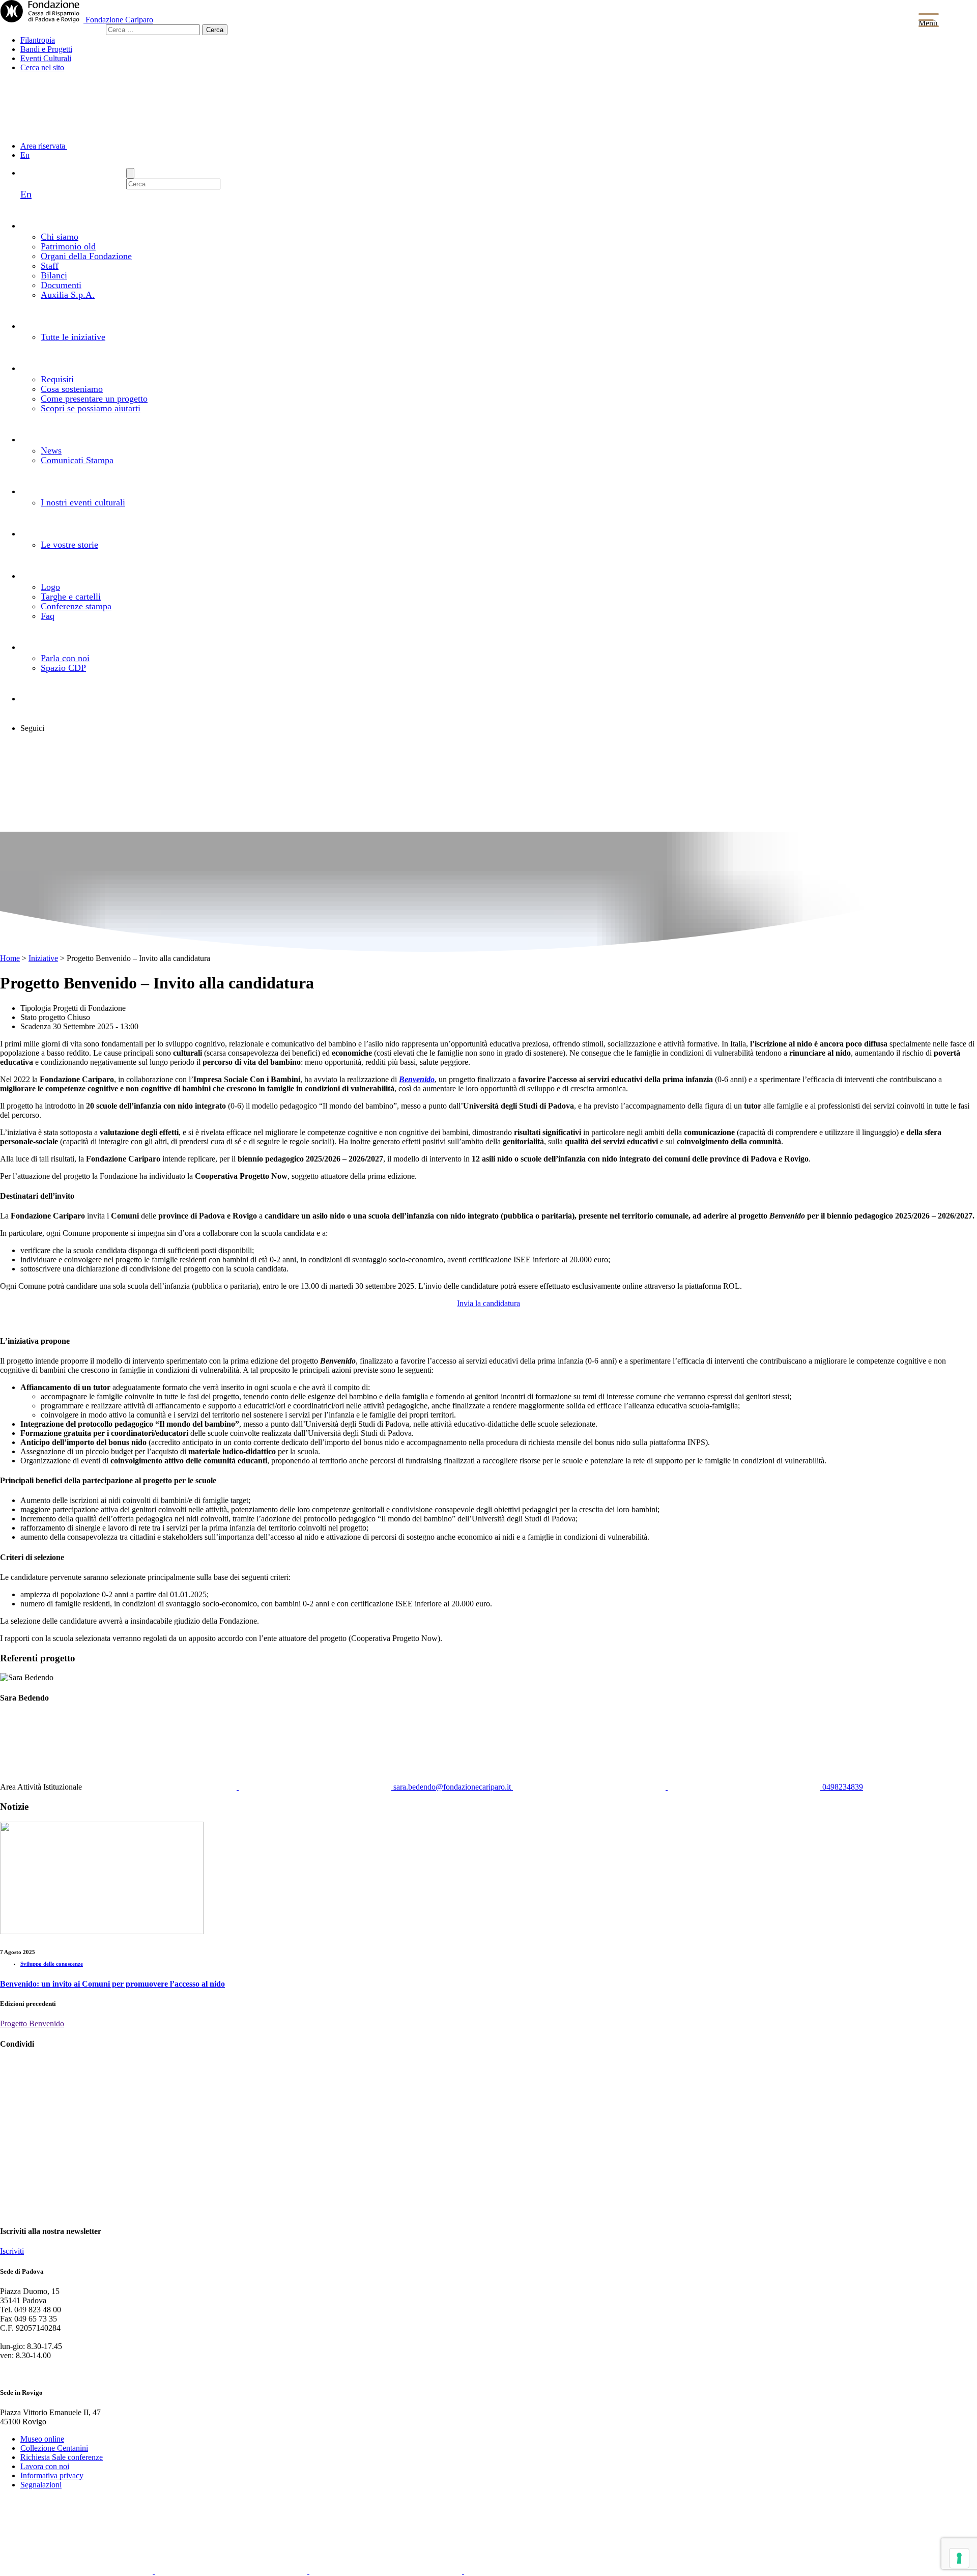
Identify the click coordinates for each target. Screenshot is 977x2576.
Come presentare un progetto (94, 399)
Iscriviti (12, 2251)
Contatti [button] (74, 646)
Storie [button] (86, 533)
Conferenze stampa (76, 606)
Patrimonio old (68, 246)
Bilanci (54, 275)
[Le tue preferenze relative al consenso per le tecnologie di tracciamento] (959, 2558)
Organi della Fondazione (86, 256)
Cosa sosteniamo (72, 389)
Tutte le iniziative (73, 337)
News (51, 450)
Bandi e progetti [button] (80, 325)
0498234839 (842, 1787)
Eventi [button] (79, 491)
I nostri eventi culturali (83, 502)
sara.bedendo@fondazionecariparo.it (452, 1787)
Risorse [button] (78, 575)
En (25, 155)
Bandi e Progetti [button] (46, 49)
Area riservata (44, 146)
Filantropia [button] (38, 40)
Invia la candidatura (489, 1303)
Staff (50, 266)
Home (10, 958)
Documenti (61, 285)
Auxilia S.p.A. (68, 295)
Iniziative (43, 958)
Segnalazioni (41, 2485)
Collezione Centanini (54, 2448)
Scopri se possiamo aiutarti (91, 408)
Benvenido (417, 1079)
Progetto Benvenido (32, 2023)
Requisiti (57, 379)
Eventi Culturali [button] (46, 58)
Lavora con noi (45, 2466)
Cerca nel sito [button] (42, 67)
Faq (48, 616)
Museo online (42, 2439)
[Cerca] (130, 173)
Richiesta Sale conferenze (62, 2457)
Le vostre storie (69, 545)
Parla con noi (65, 658)
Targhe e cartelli (71, 597)
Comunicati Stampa (77, 460)
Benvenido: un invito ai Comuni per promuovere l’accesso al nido (112, 1984)
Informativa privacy (52, 2475)
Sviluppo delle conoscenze (52, 1964)
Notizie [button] (89, 439)
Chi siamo (60, 237)
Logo (50, 587)
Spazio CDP (63, 668)
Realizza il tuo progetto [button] (122, 367)
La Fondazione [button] (100, 225)
